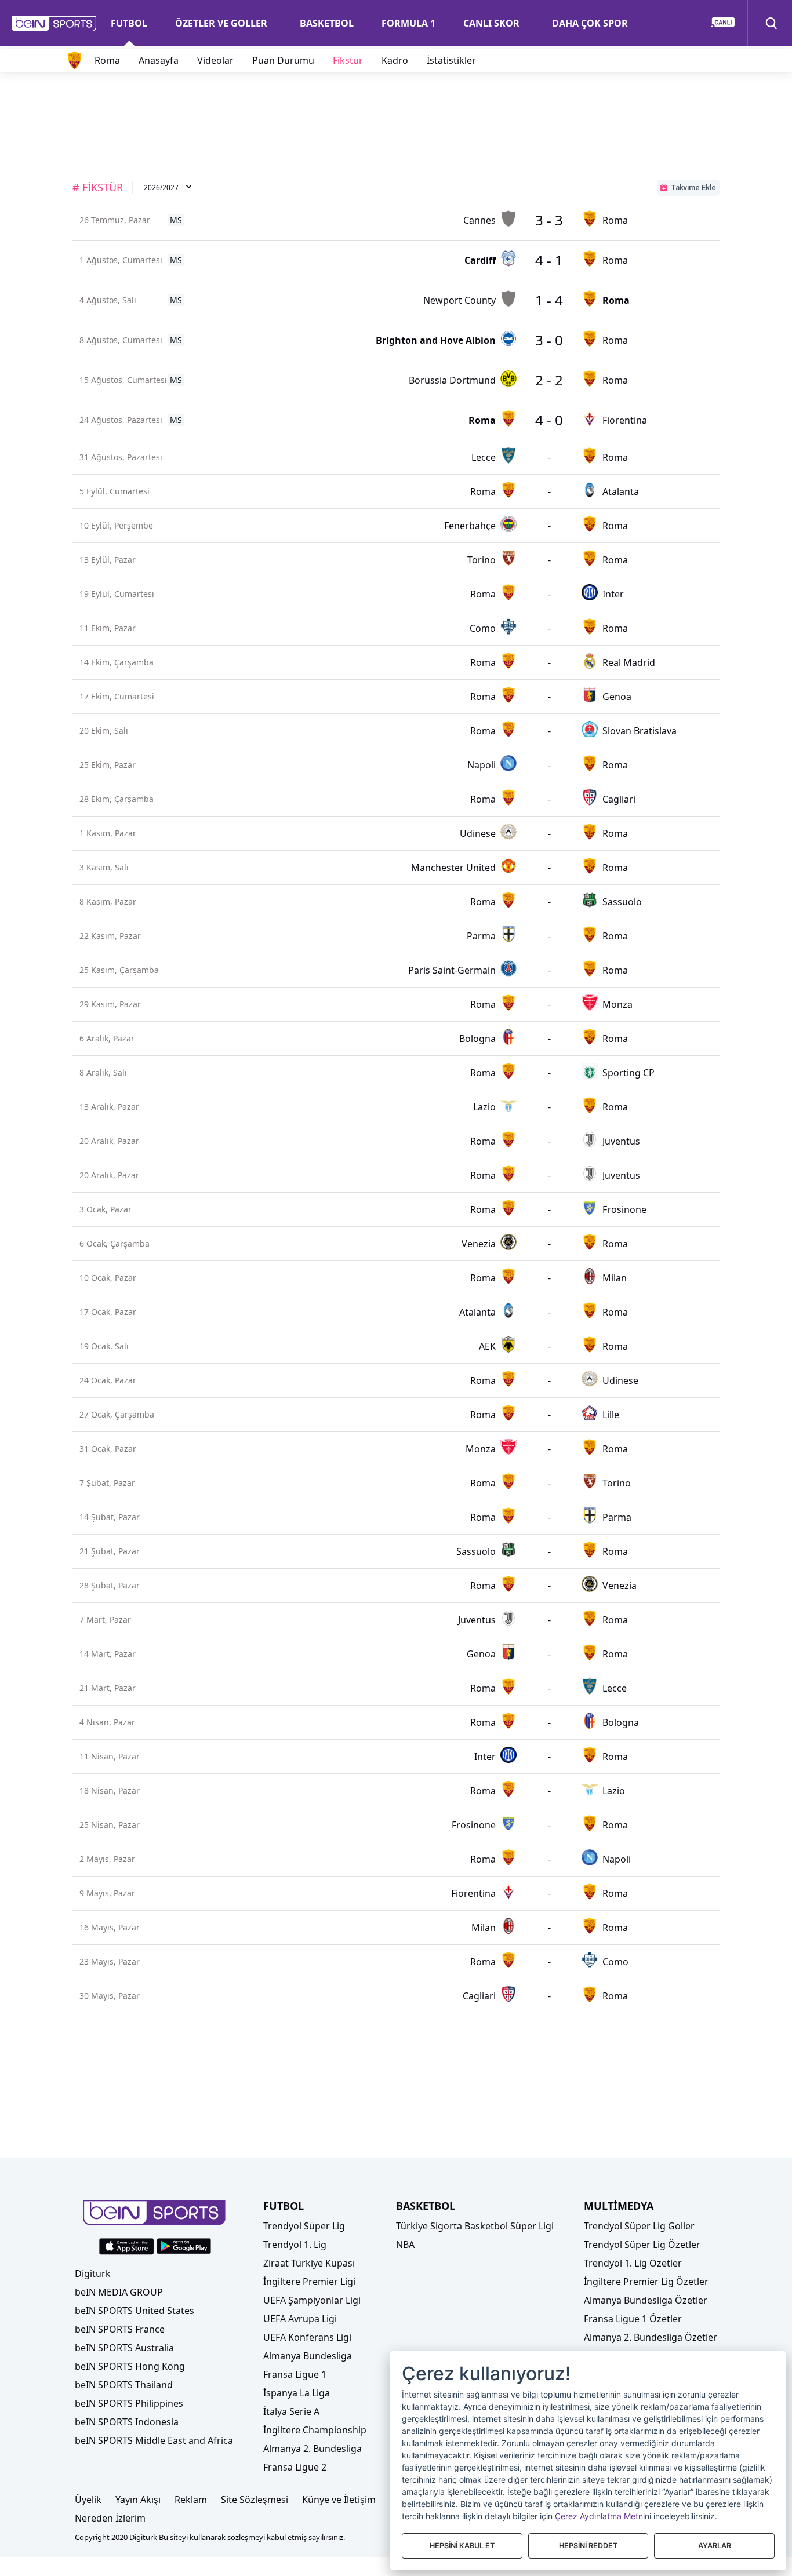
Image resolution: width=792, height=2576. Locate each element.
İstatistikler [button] (451, 60)
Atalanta (621, 491)
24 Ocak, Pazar (108, 1380)
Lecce (484, 457)
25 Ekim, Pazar (108, 765)
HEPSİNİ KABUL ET (462, 2546)
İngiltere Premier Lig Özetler (646, 2282)
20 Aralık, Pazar (109, 1141)
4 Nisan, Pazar (107, 1722)
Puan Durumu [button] (283, 60)
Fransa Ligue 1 (295, 2374)
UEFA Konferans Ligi (307, 2337)
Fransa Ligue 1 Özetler (633, 2319)
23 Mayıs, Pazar (110, 1961)
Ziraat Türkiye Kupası (309, 2263)
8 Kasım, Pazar (108, 901)
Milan (615, 1278)
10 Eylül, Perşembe (116, 525)
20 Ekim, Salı (104, 730)
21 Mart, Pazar (108, 1688)
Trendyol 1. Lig (295, 2245)
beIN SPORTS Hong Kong (130, 2366)
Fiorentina (625, 420)
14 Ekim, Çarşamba (117, 662)
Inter (613, 594)
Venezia (479, 1244)
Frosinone (624, 1209)
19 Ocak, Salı (104, 1346)
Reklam (191, 2500)
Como (483, 628)
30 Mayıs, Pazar (110, 1996)
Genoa (617, 697)
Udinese (478, 833)
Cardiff (480, 260)
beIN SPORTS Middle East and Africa (154, 2440)
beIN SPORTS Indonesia (127, 2422)
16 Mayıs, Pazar (110, 1927)
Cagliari (619, 799)
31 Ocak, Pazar (108, 1449)
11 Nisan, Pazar (110, 1756)
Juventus (621, 1141)
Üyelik (88, 2500)
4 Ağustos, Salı (108, 300)
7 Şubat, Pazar (107, 1483)
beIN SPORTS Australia (124, 2348)
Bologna (477, 1039)
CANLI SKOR (491, 23)
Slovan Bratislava (640, 731)
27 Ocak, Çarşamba (117, 1414)
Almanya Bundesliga (308, 2356)
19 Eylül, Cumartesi (117, 594)
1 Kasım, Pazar (108, 833)
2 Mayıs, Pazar (107, 1859)
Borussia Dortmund (452, 380)
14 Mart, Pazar (108, 1654)
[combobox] (168, 188)
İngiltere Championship (315, 2430)
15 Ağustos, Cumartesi (123, 380)
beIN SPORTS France (120, 2329)
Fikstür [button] (348, 60)
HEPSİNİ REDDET (588, 2546)
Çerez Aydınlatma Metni (600, 2516)
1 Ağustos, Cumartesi (121, 260)
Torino (482, 560)
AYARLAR (715, 2546)
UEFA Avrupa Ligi (300, 2319)
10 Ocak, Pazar (108, 1278)
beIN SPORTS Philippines (129, 2403)
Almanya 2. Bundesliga (313, 2449)
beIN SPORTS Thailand (124, 2385)
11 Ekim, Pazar (108, 628)
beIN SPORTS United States (135, 2311)
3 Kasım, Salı (104, 867)
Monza (617, 1004)
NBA (405, 2245)
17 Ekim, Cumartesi (117, 696)
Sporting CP (628, 1073)
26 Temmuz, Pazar (115, 220)
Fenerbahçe (470, 526)
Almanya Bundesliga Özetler (646, 2300)
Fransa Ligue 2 (295, 2467)
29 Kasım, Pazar (110, 1004)
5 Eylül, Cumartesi (115, 491)
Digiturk (93, 2273)
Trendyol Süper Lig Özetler (642, 2245)
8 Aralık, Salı (103, 1072)
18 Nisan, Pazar (110, 1790)
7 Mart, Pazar (105, 1619)
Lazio (484, 1107)
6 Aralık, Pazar (107, 1038)
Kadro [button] (395, 60)
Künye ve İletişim (339, 2500)
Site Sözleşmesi (255, 2500)
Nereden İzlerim (110, 2518)
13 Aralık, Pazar (109, 1107)
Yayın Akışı (138, 2500)
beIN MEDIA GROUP (119, 2292)
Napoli (482, 765)
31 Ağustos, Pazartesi (121, 457)
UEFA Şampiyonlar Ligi (312, 2300)
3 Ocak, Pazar (106, 1209)
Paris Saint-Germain (452, 970)
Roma (107, 60)
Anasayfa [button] (159, 60)
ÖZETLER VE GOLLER (221, 23)
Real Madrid (629, 662)
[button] (54, 24)
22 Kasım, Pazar (110, 936)
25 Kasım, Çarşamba (119, 970)
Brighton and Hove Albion (436, 340)
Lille (611, 1415)
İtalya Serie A (291, 2411)
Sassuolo (622, 902)
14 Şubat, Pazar (110, 1517)
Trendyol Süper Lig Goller (639, 2226)
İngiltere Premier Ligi (309, 2282)
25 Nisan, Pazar (110, 1825)
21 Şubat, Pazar (110, 1551)
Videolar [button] (215, 60)
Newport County (459, 300)
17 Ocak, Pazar (108, 1312)
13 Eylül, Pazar (108, 560)
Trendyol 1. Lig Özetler (633, 2263)
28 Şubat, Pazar (110, 1585)
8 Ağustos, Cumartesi (121, 340)
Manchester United (453, 868)
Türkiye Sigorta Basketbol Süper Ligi (475, 2226)
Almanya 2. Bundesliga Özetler (651, 2337)
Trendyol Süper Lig (304, 2226)
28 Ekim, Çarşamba (117, 799)
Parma (481, 936)
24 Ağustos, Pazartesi (121, 420)
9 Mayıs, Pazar (107, 1893)
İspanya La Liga (297, 2393)
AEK (487, 1346)
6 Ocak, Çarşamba (115, 1243)
